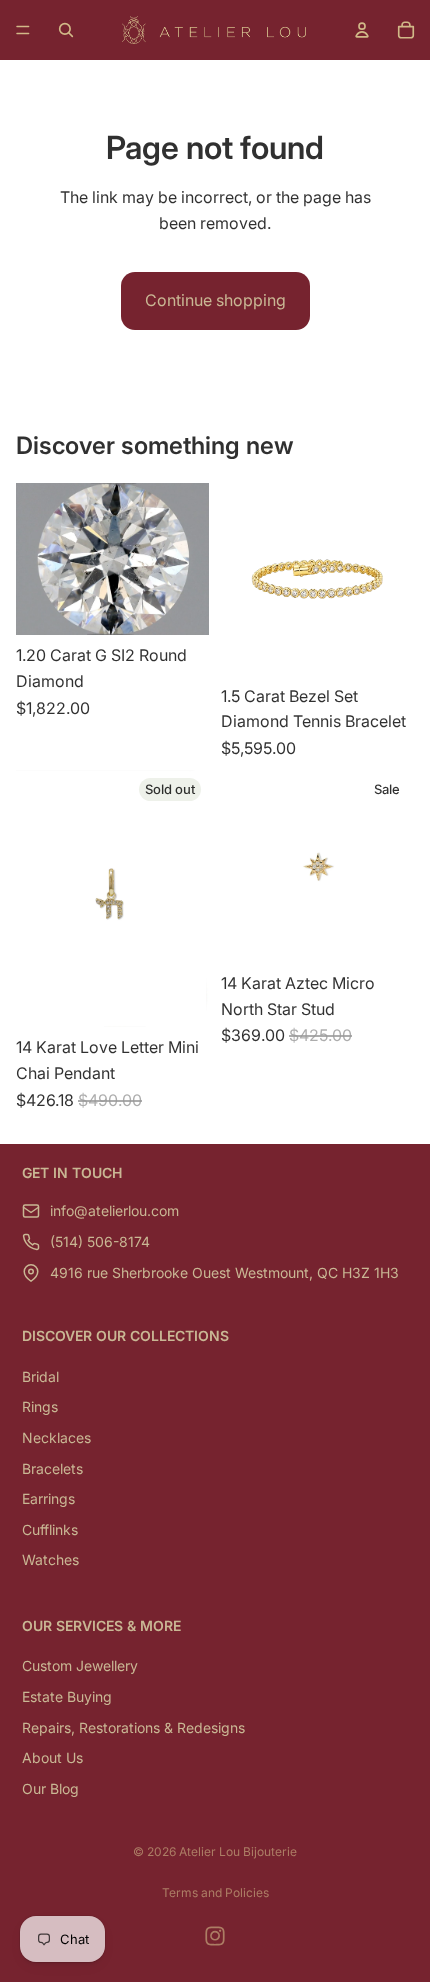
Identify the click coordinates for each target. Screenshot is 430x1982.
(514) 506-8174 (100, 1241)
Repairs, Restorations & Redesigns (133, 1726)
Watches (50, 1559)
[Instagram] (215, 1936)
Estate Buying (67, 1696)
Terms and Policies (215, 1892)
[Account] (362, 30)
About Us (52, 1757)
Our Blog (50, 1788)
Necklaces (56, 1437)
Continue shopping (215, 300)
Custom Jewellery (80, 1665)
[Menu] (23, 30)
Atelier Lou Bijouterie (238, 1851)
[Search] (66, 30)
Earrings (48, 1498)
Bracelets (52, 1467)
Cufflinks (50, 1529)
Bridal (40, 1376)
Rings (40, 1406)
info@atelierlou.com (114, 1210)
